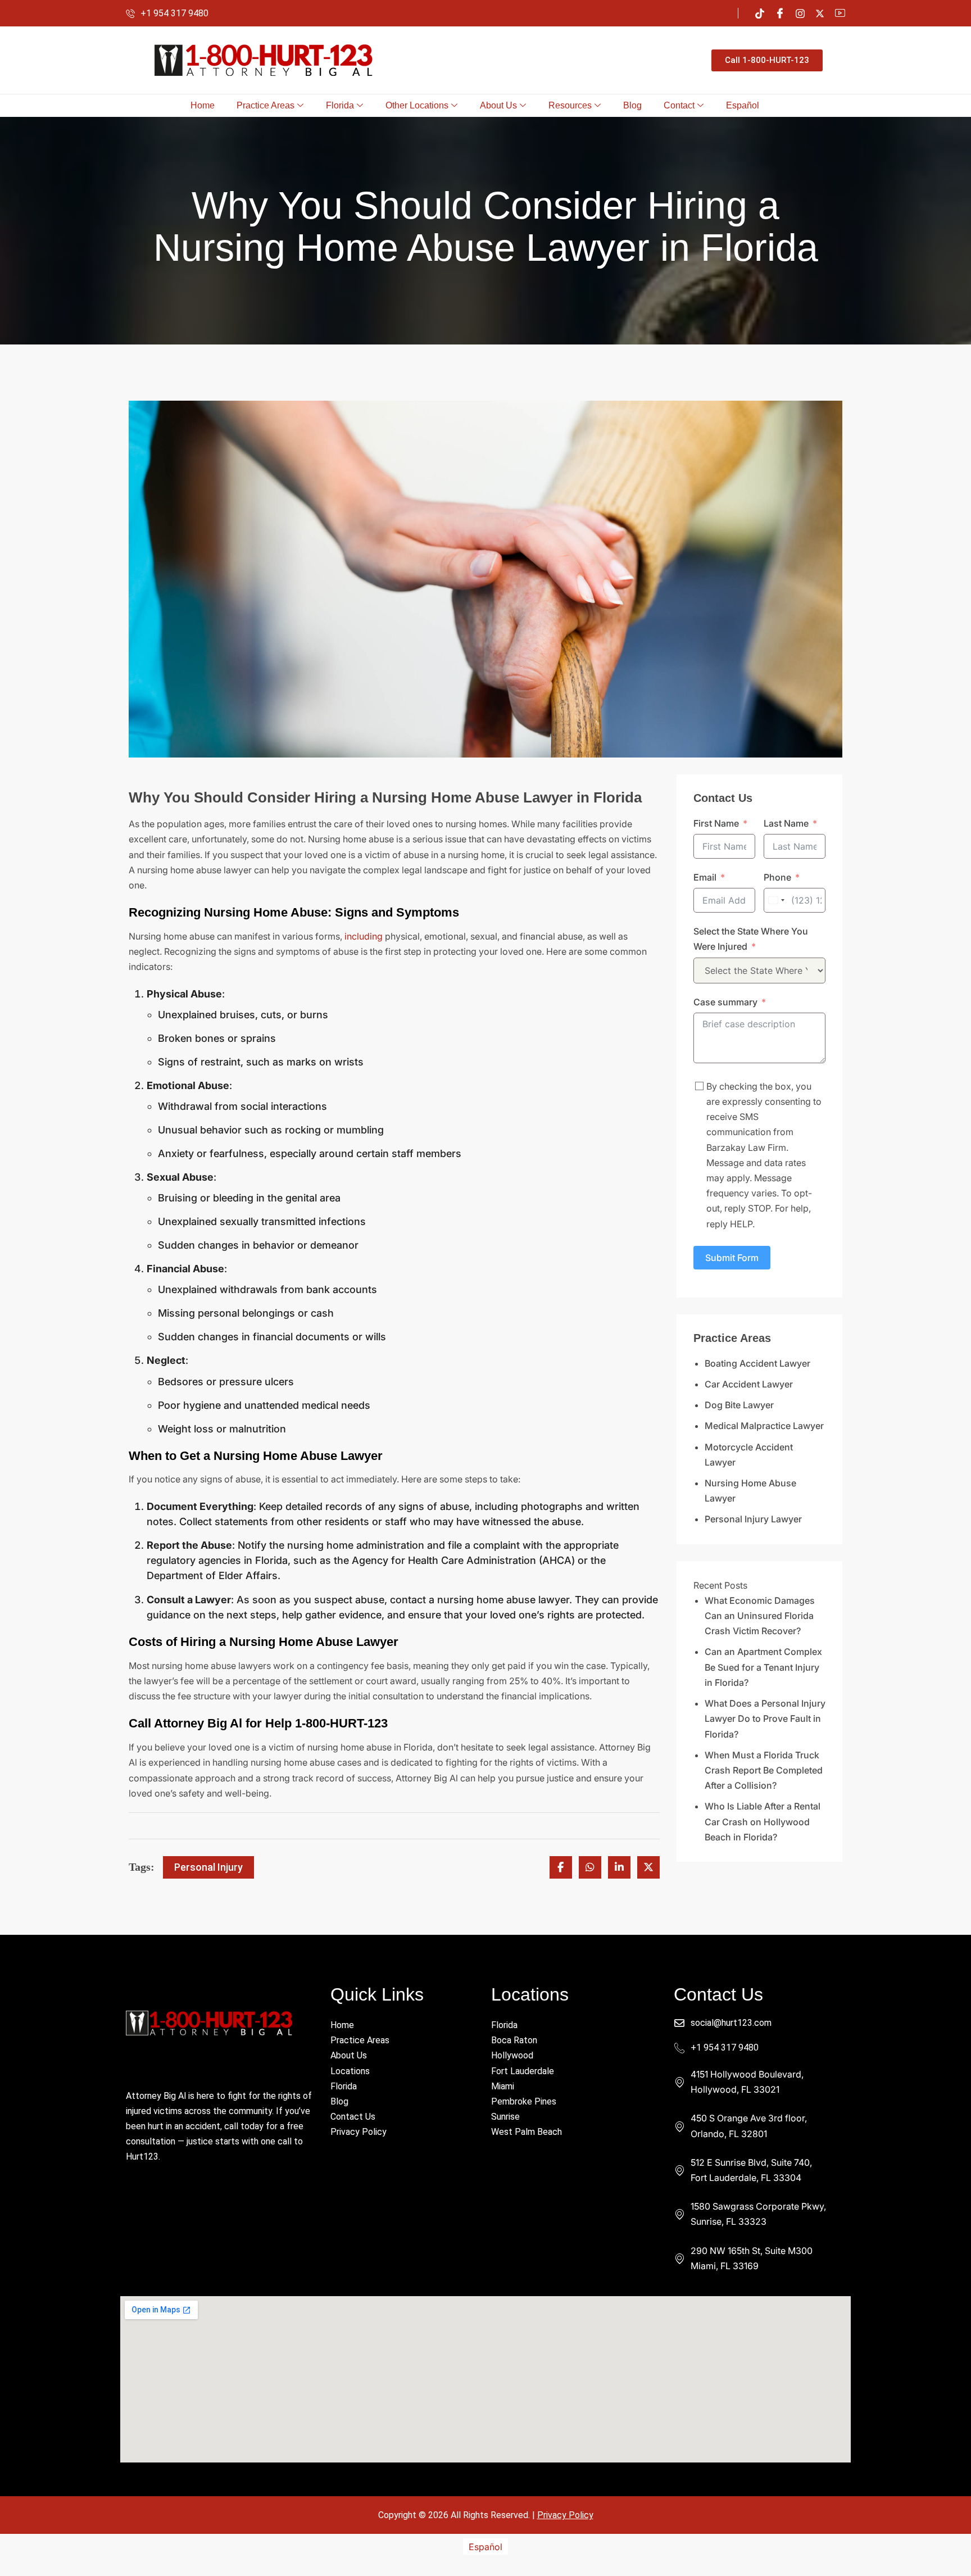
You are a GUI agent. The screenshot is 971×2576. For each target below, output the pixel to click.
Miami (503, 2086)
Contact (679, 105)
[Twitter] (820, 13)
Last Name (786, 823)
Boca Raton (514, 2040)
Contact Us (353, 2117)
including (364, 936)
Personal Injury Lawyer (753, 1519)
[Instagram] (800, 13)
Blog (632, 105)
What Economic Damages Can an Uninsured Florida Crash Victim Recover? (760, 1616)
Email (705, 877)
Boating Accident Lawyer (757, 1363)
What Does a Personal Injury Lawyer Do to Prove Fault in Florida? (765, 1718)
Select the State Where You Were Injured (751, 939)
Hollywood (512, 2055)
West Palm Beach (527, 2132)
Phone (777, 877)
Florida (340, 105)
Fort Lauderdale (523, 2071)
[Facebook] (780, 13)
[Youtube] (840, 13)
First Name (716, 823)
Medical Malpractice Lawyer (764, 1426)
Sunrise (505, 2117)
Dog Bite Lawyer (739, 1405)
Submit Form (732, 1258)
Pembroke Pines (524, 2101)
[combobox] (776, 900)
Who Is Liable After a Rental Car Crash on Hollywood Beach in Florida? (763, 1821)
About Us (498, 105)
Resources (570, 105)
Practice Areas (266, 105)
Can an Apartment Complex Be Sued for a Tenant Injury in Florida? (763, 1667)
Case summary (725, 1002)
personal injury (208, 1867)
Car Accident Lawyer (749, 1384)
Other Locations (417, 105)
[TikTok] (760, 13)
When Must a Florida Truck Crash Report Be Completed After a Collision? (764, 1770)
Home (203, 105)
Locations (350, 2071)
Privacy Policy (359, 2132)
